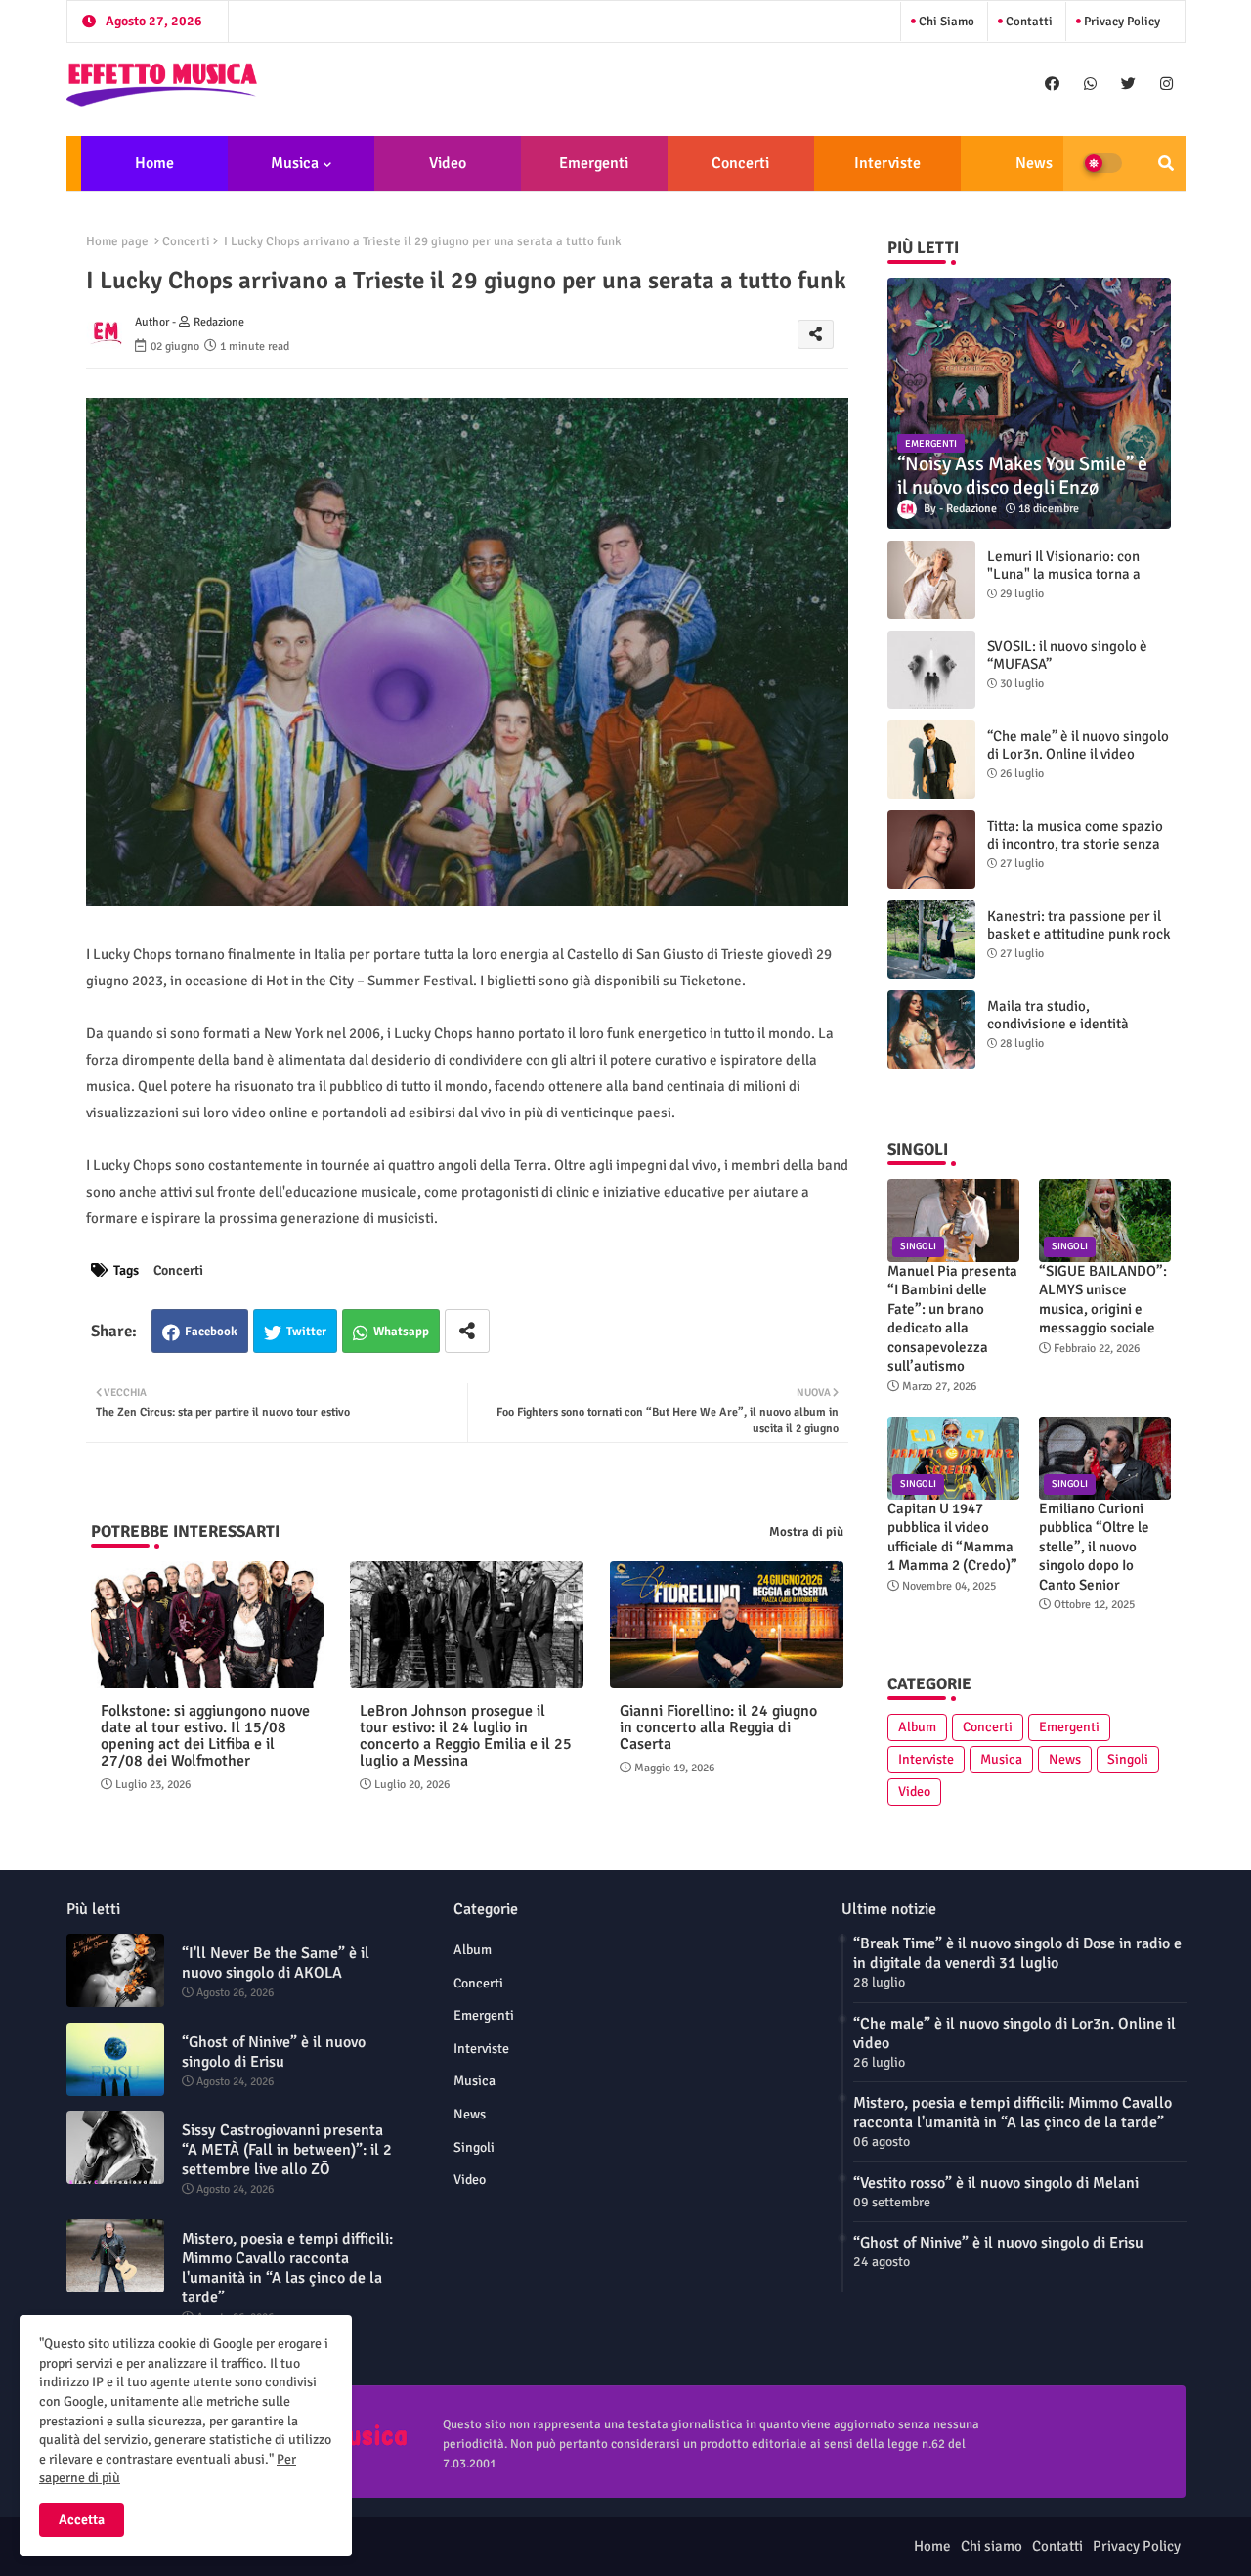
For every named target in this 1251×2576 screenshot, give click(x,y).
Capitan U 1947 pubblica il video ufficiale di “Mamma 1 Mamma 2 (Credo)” (952, 1537)
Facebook (211, 1332)
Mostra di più (806, 1532)
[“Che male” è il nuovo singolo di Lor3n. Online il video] (931, 760)
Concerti (740, 163)
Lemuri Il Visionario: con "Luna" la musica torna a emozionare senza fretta (1064, 574)
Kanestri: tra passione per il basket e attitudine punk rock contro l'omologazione (1079, 934)
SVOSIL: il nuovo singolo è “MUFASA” (1067, 655)
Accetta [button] (82, 2520)
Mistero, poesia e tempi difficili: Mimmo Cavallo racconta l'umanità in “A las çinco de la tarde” (287, 2268)
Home (154, 163)
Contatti (1028, 22)
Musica (295, 163)
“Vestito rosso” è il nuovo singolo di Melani (996, 2183)
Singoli (1128, 1759)
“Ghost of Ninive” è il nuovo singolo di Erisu (274, 2052)
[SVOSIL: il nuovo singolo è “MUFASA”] (931, 670)
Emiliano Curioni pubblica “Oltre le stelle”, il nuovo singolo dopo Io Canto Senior (1094, 1547)
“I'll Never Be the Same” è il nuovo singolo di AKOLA (276, 1963)
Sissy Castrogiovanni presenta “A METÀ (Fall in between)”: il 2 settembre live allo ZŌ (287, 2150)
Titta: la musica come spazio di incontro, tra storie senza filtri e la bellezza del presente (1075, 852)
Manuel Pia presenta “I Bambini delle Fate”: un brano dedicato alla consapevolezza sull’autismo (952, 1319)
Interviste (887, 163)
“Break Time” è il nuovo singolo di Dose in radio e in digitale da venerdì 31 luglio (1017, 1953)
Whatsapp (401, 1332)
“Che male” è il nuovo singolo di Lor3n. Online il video (1078, 745)
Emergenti (594, 163)
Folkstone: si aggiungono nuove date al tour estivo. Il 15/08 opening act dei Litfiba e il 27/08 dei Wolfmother (205, 1736)
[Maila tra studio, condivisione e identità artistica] (931, 1029)
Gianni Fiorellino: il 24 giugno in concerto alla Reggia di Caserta (718, 1728)
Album (917, 1727)
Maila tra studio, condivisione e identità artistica (1058, 1024)
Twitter (306, 1332)
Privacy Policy (1121, 22)
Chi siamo (945, 22)
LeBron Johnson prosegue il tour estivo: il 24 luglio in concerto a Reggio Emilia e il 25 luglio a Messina (466, 1736)
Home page (117, 241)
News (1034, 163)
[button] (1166, 163)
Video (448, 163)
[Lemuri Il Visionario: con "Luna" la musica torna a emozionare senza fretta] (931, 580)
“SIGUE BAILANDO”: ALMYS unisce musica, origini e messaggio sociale (1103, 1300)
